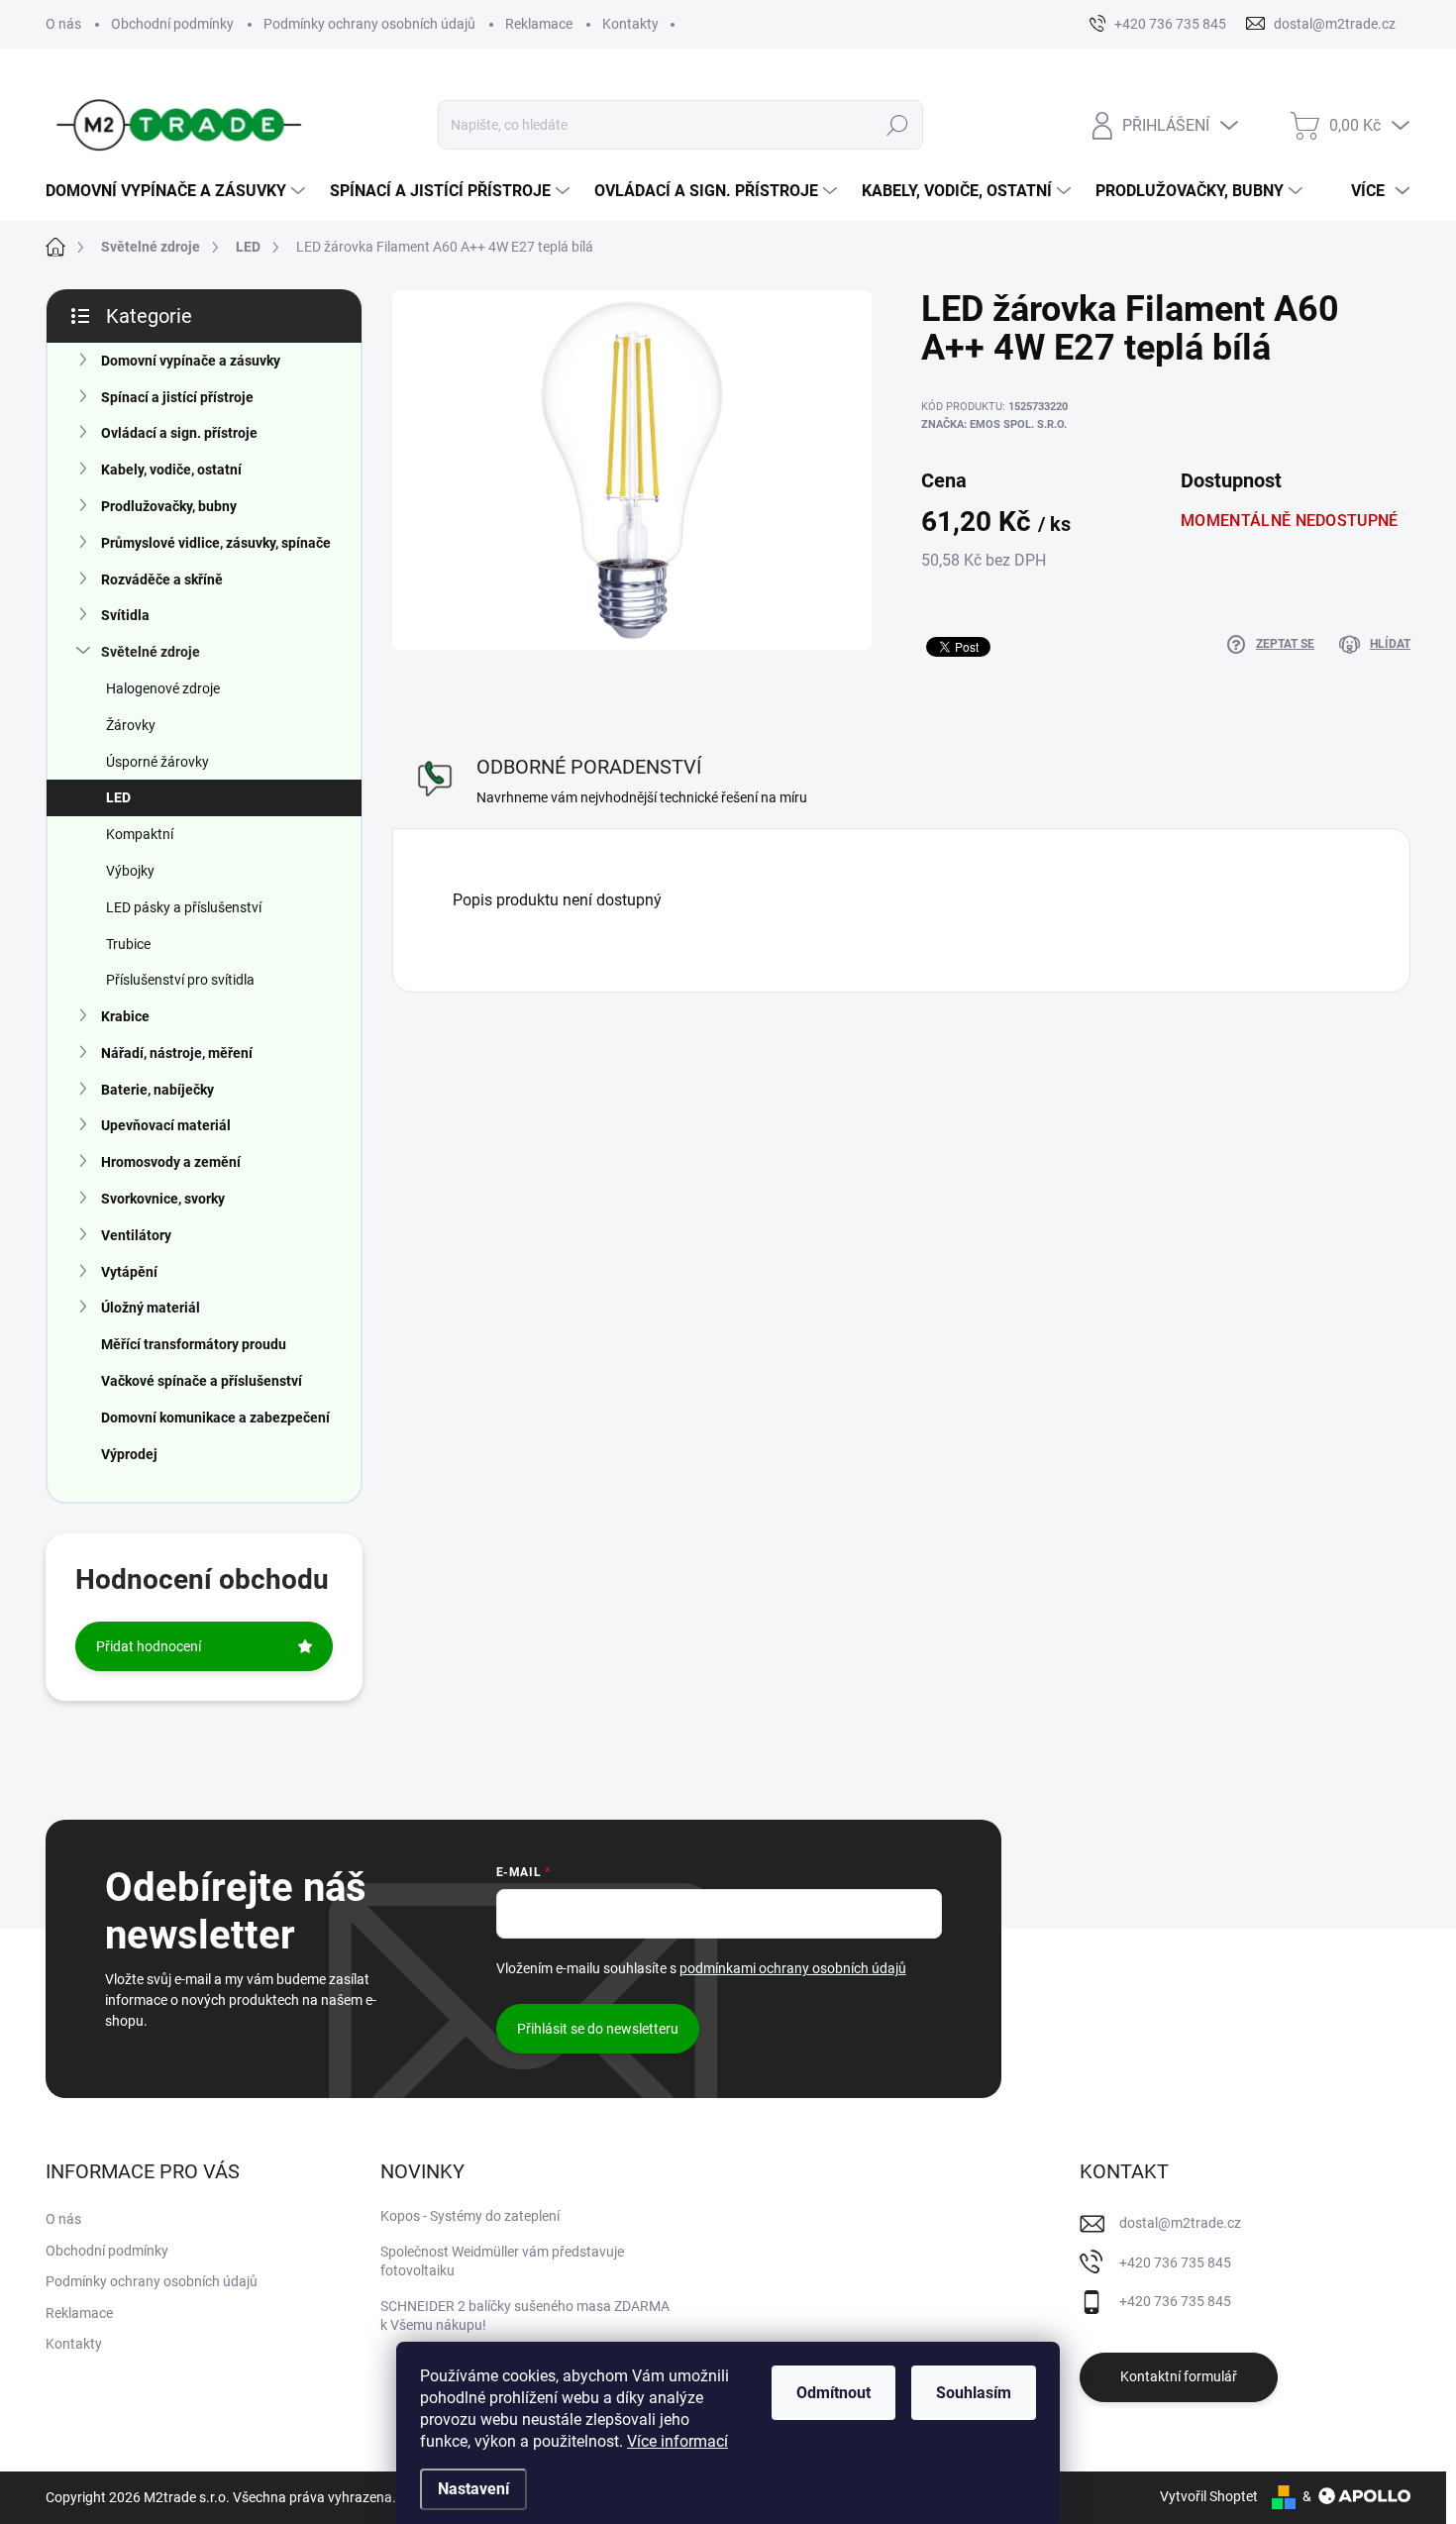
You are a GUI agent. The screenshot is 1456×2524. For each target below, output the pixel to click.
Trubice (128, 944)
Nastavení (473, 2489)
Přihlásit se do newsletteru (598, 2029)
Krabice (125, 1016)
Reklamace (539, 24)
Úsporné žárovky (157, 762)
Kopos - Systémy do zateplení (470, 2216)
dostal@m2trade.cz (1180, 2223)
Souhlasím (974, 2393)
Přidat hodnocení (149, 1646)
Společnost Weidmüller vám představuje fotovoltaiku (502, 2261)
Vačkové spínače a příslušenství (202, 1381)
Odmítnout (833, 2393)
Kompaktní (140, 834)
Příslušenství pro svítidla (180, 980)
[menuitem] (178, 191)
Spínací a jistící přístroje (177, 397)
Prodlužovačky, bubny (169, 506)
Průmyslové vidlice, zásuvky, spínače (216, 543)
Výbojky (130, 871)
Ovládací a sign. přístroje (179, 433)
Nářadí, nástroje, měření (177, 1053)
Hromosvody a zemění (171, 1162)
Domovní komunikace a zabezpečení (215, 1418)
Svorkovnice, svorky (163, 1199)
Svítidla (125, 615)
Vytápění (129, 1272)
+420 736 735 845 (1175, 2262)
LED (118, 797)
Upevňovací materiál (166, 1125)
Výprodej (129, 1454)
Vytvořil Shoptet (1209, 2496)
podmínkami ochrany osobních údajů (793, 1968)
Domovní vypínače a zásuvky (191, 361)
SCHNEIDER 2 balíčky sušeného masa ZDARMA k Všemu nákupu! (525, 2316)
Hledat (897, 125)
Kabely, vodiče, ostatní (171, 470)
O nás (63, 24)
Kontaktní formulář (1179, 2376)
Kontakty (630, 24)
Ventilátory (136, 1235)
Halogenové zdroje (163, 688)
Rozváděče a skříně (162, 579)
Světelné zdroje (151, 652)
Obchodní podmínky (172, 24)
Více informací (677, 2441)
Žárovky (131, 725)
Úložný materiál (151, 1308)
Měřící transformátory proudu (194, 1344)
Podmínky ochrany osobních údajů (369, 24)
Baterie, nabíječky (157, 1090)
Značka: (994, 424)
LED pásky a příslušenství (184, 907)
